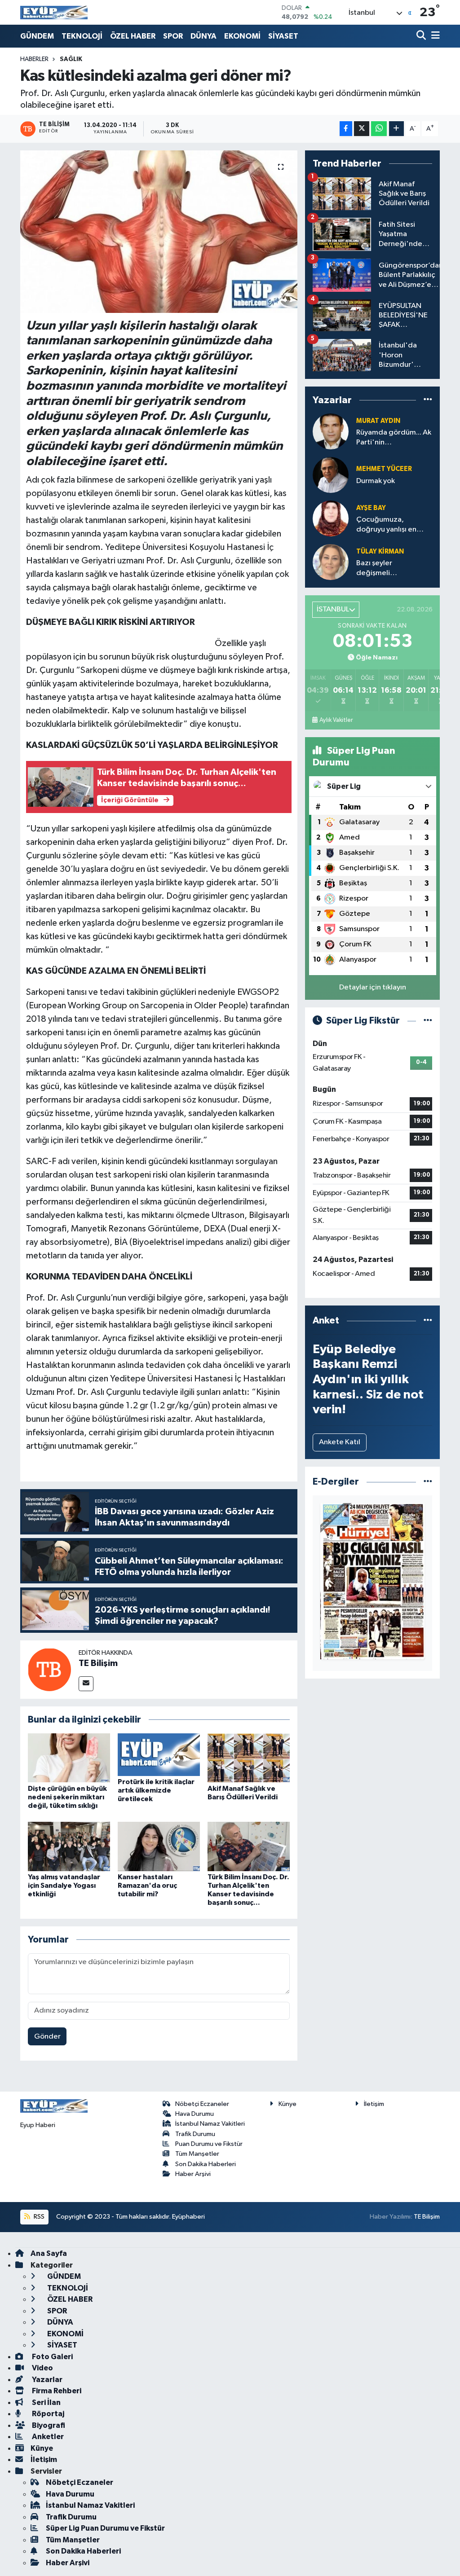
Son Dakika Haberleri (206, 2164)
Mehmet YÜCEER (384, 469)
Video (42, 2368)
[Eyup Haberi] (54, 12)
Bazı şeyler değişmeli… (377, 568)
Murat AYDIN (378, 421)
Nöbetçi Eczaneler (202, 2104)
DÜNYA (203, 36)
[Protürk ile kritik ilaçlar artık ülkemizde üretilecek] (159, 1754)
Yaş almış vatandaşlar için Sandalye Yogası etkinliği (64, 1886)
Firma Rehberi (56, 2391)
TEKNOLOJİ (82, 36)
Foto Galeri (52, 2357)
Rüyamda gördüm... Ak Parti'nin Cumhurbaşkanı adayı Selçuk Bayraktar (394, 438)
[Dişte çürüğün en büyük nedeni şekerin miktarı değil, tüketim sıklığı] (69, 1758)
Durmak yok (376, 481)
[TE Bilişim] (49, 1669)
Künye (287, 2104)
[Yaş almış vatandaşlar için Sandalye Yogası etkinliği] (69, 1846)
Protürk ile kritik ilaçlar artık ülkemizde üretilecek (156, 1790)
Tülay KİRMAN (380, 552)
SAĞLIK (71, 59)
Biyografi (48, 2425)
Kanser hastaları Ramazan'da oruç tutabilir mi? (147, 1886)
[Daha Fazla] (396, 129)
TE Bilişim (98, 1663)
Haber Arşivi (193, 2174)
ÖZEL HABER (133, 36)
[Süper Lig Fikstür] (428, 1021)
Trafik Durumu (195, 2134)
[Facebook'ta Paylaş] (346, 129)
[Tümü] (428, 400)
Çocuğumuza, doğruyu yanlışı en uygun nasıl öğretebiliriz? (386, 525)
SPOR (173, 36)
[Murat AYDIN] (331, 431)
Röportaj (47, 2414)
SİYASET (283, 36)
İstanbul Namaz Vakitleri (210, 2124)
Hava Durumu (195, 2114)
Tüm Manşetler (197, 2154)
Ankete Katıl (340, 1442)
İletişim (374, 2104)
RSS (38, 2217)
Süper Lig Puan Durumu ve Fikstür (105, 2528)
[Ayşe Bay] (331, 518)
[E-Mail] (86, 1684)
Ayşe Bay (371, 508)
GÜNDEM (37, 36)
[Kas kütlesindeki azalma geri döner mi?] (159, 232)
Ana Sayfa (49, 2253)
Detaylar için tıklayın (373, 987)
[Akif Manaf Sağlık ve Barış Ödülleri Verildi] (249, 1758)
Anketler (47, 2437)
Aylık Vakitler (336, 720)
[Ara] (422, 36)
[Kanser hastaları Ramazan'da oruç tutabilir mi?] (159, 1846)
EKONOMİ (242, 36)
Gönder (47, 2037)
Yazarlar (46, 2380)
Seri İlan (46, 2402)
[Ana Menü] (434, 36)
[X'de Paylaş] (362, 129)
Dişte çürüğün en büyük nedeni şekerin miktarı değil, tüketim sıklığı (67, 1797)
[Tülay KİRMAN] (331, 562)
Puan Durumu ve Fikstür (209, 2144)
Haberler (34, 59)
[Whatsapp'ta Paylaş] (379, 129)
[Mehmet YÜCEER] (331, 475)
